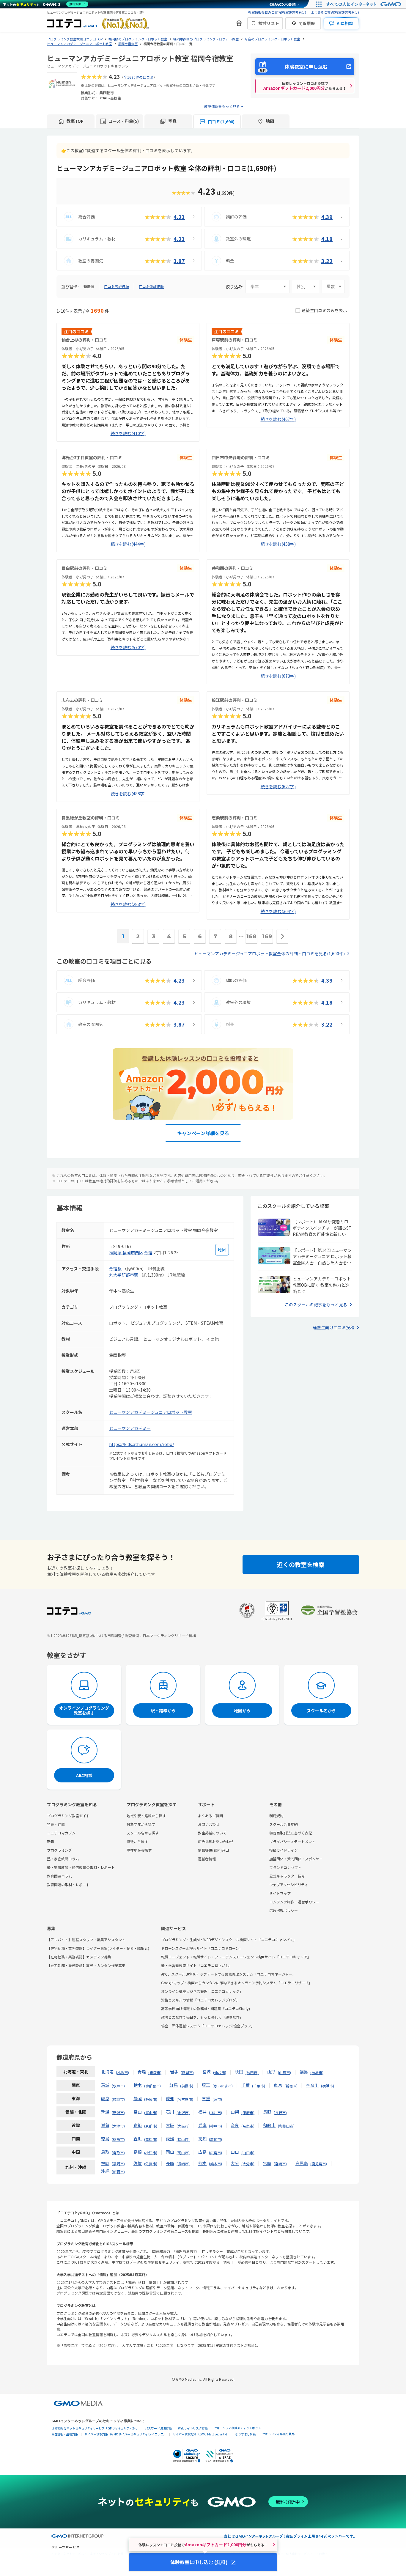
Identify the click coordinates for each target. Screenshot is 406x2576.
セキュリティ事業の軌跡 (278, 2434)
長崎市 (183, 2164)
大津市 (118, 2126)
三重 (206, 2098)
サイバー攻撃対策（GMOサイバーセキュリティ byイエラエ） (125, 2434)
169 (267, 937)
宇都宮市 (152, 2086)
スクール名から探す (143, 1833)
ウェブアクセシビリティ (289, 1885)
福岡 (105, 2163)
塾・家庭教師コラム (63, 1859)
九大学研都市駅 (124, 1275)
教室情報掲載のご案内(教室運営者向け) (277, 12)
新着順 (89, 286)
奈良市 (248, 2126)
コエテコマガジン (61, 1833)
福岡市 (118, 2164)
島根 (138, 2152)
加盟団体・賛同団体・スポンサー (296, 1859)
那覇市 (118, 2172)
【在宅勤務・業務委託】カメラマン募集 (79, 1957)
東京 (278, 2085)
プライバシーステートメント (292, 1841)
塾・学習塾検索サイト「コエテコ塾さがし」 (197, 1965)
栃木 (138, 2085)
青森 (142, 2072)
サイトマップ (280, 1893)
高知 (202, 2138)
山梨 (235, 2112)
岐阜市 (118, 2099)
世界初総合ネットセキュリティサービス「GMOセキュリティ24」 (95, 2428)
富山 (138, 2112)
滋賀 (105, 2125)
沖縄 (105, 2171)
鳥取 (105, 2152)
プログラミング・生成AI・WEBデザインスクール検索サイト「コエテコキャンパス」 (229, 1940)
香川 (138, 2138)
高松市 (151, 2139)
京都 (138, 2125)
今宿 (148, 1252)
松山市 (183, 2139)
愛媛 (170, 2138)
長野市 (280, 2112)
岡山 (170, 2152)
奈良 (235, 2125)
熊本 (202, 2163)
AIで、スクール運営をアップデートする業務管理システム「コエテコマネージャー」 (228, 1974)
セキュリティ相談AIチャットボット (237, 2428)
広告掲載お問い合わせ (216, 1841)
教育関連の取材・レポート (68, 1885)
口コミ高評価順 (117, 286)
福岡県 (115, 1252)
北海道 (107, 2072)
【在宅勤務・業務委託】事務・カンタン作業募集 (86, 1965)
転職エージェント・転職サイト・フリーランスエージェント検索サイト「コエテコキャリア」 (236, 1957)
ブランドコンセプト (285, 1867)
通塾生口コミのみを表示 (324, 310)
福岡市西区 (133, 1252)
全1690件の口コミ (139, 77)
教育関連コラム (59, 1876)
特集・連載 (56, 1824)
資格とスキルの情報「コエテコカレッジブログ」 (200, 2000)
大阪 (170, 2125)
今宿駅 (115, 1269)
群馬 (174, 2085)
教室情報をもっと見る (222, 106)
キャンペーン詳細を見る (203, 1133)
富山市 (151, 2112)
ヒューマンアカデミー (130, 1428)
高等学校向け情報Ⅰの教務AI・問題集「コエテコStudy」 (207, 2008)
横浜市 (328, 2086)
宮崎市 (280, 2164)
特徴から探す (137, 1841)
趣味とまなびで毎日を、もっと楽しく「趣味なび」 (202, 2017)
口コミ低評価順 (151, 286)
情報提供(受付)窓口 (213, 1850)
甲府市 (248, 2112)
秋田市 (252, 2072)
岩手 (174, 2072)
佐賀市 (151, 2164)
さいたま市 (223, 2086)
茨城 (105, 2085)
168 (251, 937)
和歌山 (269, 2125)
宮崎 (267, 2163)
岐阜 (105, 2098)
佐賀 (138, 2163)
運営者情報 (207, 1859)
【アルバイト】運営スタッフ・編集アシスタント (86, 1940)
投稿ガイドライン (284, 1850)
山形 (271, 2072)
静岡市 (151, 2099)
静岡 (138, 2098)
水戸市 (118, 2086)
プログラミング (59, 1850)
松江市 (151, 2153)
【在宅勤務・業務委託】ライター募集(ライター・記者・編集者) (98, 1948)
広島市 (215, 2153)
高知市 (215, 2139)
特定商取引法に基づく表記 (291, 1833)
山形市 (284, 2072)
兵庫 (202, 2125)
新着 (51, 1841)
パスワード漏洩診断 (158, 2428)
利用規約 (276, 1816)
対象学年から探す (141, 1824)
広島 (202, 2152)
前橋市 (187, 2086)
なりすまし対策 (246, 2434)
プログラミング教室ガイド (68, 1816)
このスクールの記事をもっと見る (316, 1304)
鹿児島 (302, 2163)
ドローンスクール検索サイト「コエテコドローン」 (202, 1948)
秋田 (239, 2072)
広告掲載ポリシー (284, 1910)
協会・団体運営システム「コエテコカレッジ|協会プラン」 (208, 2026)
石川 (170, 2112)
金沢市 (183, 2112)
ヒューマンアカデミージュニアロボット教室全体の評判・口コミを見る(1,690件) (269, 953)
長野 (267, 2112)
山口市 (248, 2153)
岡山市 (183, 2153)
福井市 (215, 2112)
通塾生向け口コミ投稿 (333, 1327)
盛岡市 (187, 2072)
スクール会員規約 (284, 1824)
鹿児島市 (319, 2164)
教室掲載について (212, 1833)
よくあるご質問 (210, 1816)
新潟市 (118, 2112)
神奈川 (312, 2085)
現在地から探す (139, 1850)
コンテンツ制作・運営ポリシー (294, 1902)
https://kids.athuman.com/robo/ (141, 1444)
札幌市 (122, 2072)
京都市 (151, 2126)
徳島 (105, 2138)
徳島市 (118, 2139)
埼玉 (206, 2085)
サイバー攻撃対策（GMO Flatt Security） (201, 2434)
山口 (235, 2152)
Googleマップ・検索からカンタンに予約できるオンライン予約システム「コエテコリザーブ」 (237, 1983)
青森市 (155, 2072)
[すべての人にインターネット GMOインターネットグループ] (365, 4)
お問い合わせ (209, 1824)
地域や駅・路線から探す (146, 1816)
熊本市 (215, 2164)
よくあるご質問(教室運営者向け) (335, 12)
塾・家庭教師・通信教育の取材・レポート (81, 1867)
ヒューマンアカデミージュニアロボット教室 (151, 1412)
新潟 (105, 2112)
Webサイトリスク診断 (193, 2428)
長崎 (170, 2163)
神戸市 (215, 2126)
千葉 (246, 2085)
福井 (202, 2112)
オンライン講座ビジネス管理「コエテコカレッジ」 (202, 1991)
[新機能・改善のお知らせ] (239, 23)
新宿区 (291, 2086)
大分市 (248, 2164)
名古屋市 (185, 2099)
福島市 (317, 2072)
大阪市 (183, 2126)
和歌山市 (286, 2126)
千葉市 (259, 2086)
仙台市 (220, 2072)
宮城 (207, 2072)
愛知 (170, 2098)
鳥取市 (118, 2153)
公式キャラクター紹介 (287, 1876)
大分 (235, 2163)
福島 (304, 2072)
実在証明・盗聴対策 (65, 2434)
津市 (217, 2099)
